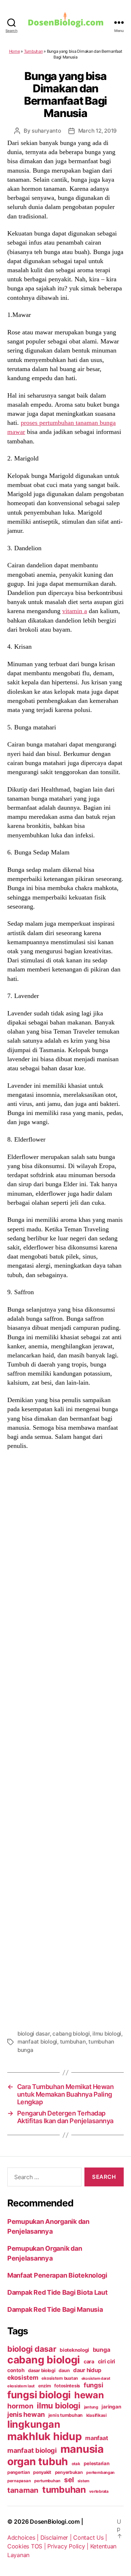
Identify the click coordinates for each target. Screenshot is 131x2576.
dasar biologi (42, 2370)
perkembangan (100, 2472)
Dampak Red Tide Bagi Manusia (55, 2309)
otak (76, 2464)
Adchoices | (24, 2537)
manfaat (96, 2438)
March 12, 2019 (98, 131)
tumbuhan (73, 2042)
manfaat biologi (37, 2042)
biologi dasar (34, 2034)
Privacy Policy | (69, 2546)
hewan (89, 2395)
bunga (102, 2350)
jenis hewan (26, 2414)
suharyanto (46, 131)
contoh (16, 2370)
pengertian (18, 2472)
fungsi (93, 2385)
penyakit (42, 2472)
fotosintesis (67, 2386)
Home (15, 51)
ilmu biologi (107, 2034)
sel (69, 2480)
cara (89, 2361)
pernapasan (19, 2481)
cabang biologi (71, 2034)
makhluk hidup (45, 2436)
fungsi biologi (39, 2395)
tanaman (23, 2490)
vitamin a (75, 611)
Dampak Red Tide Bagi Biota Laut (57, 2292)
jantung (91, 2407)
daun (64, 2370)
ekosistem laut (21, 2386)
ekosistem (23, 2378)
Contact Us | (90, 2537)
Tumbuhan (33, 51)
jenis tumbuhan (65, 2415)
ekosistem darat (96, 2378)
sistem (84, 2481)
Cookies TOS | (27, 2546)
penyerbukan (69, 2472)
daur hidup (87, 2370)
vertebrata (99, 2491)
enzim (45, 2386)
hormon (20, 2406)
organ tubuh (38, 2462)
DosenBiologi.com (55, 2521)
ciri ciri (107, 2361)
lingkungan (34, 2424)
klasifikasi (96, 2415)
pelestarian (96, 2463)
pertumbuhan (47, 2481)
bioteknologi (74, 2350)
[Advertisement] (65, 1739)
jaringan (111, 2407)
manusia (82, 2449)
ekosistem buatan (60, 2378)
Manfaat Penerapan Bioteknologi (57, 2275)
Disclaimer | (57, 2537)
